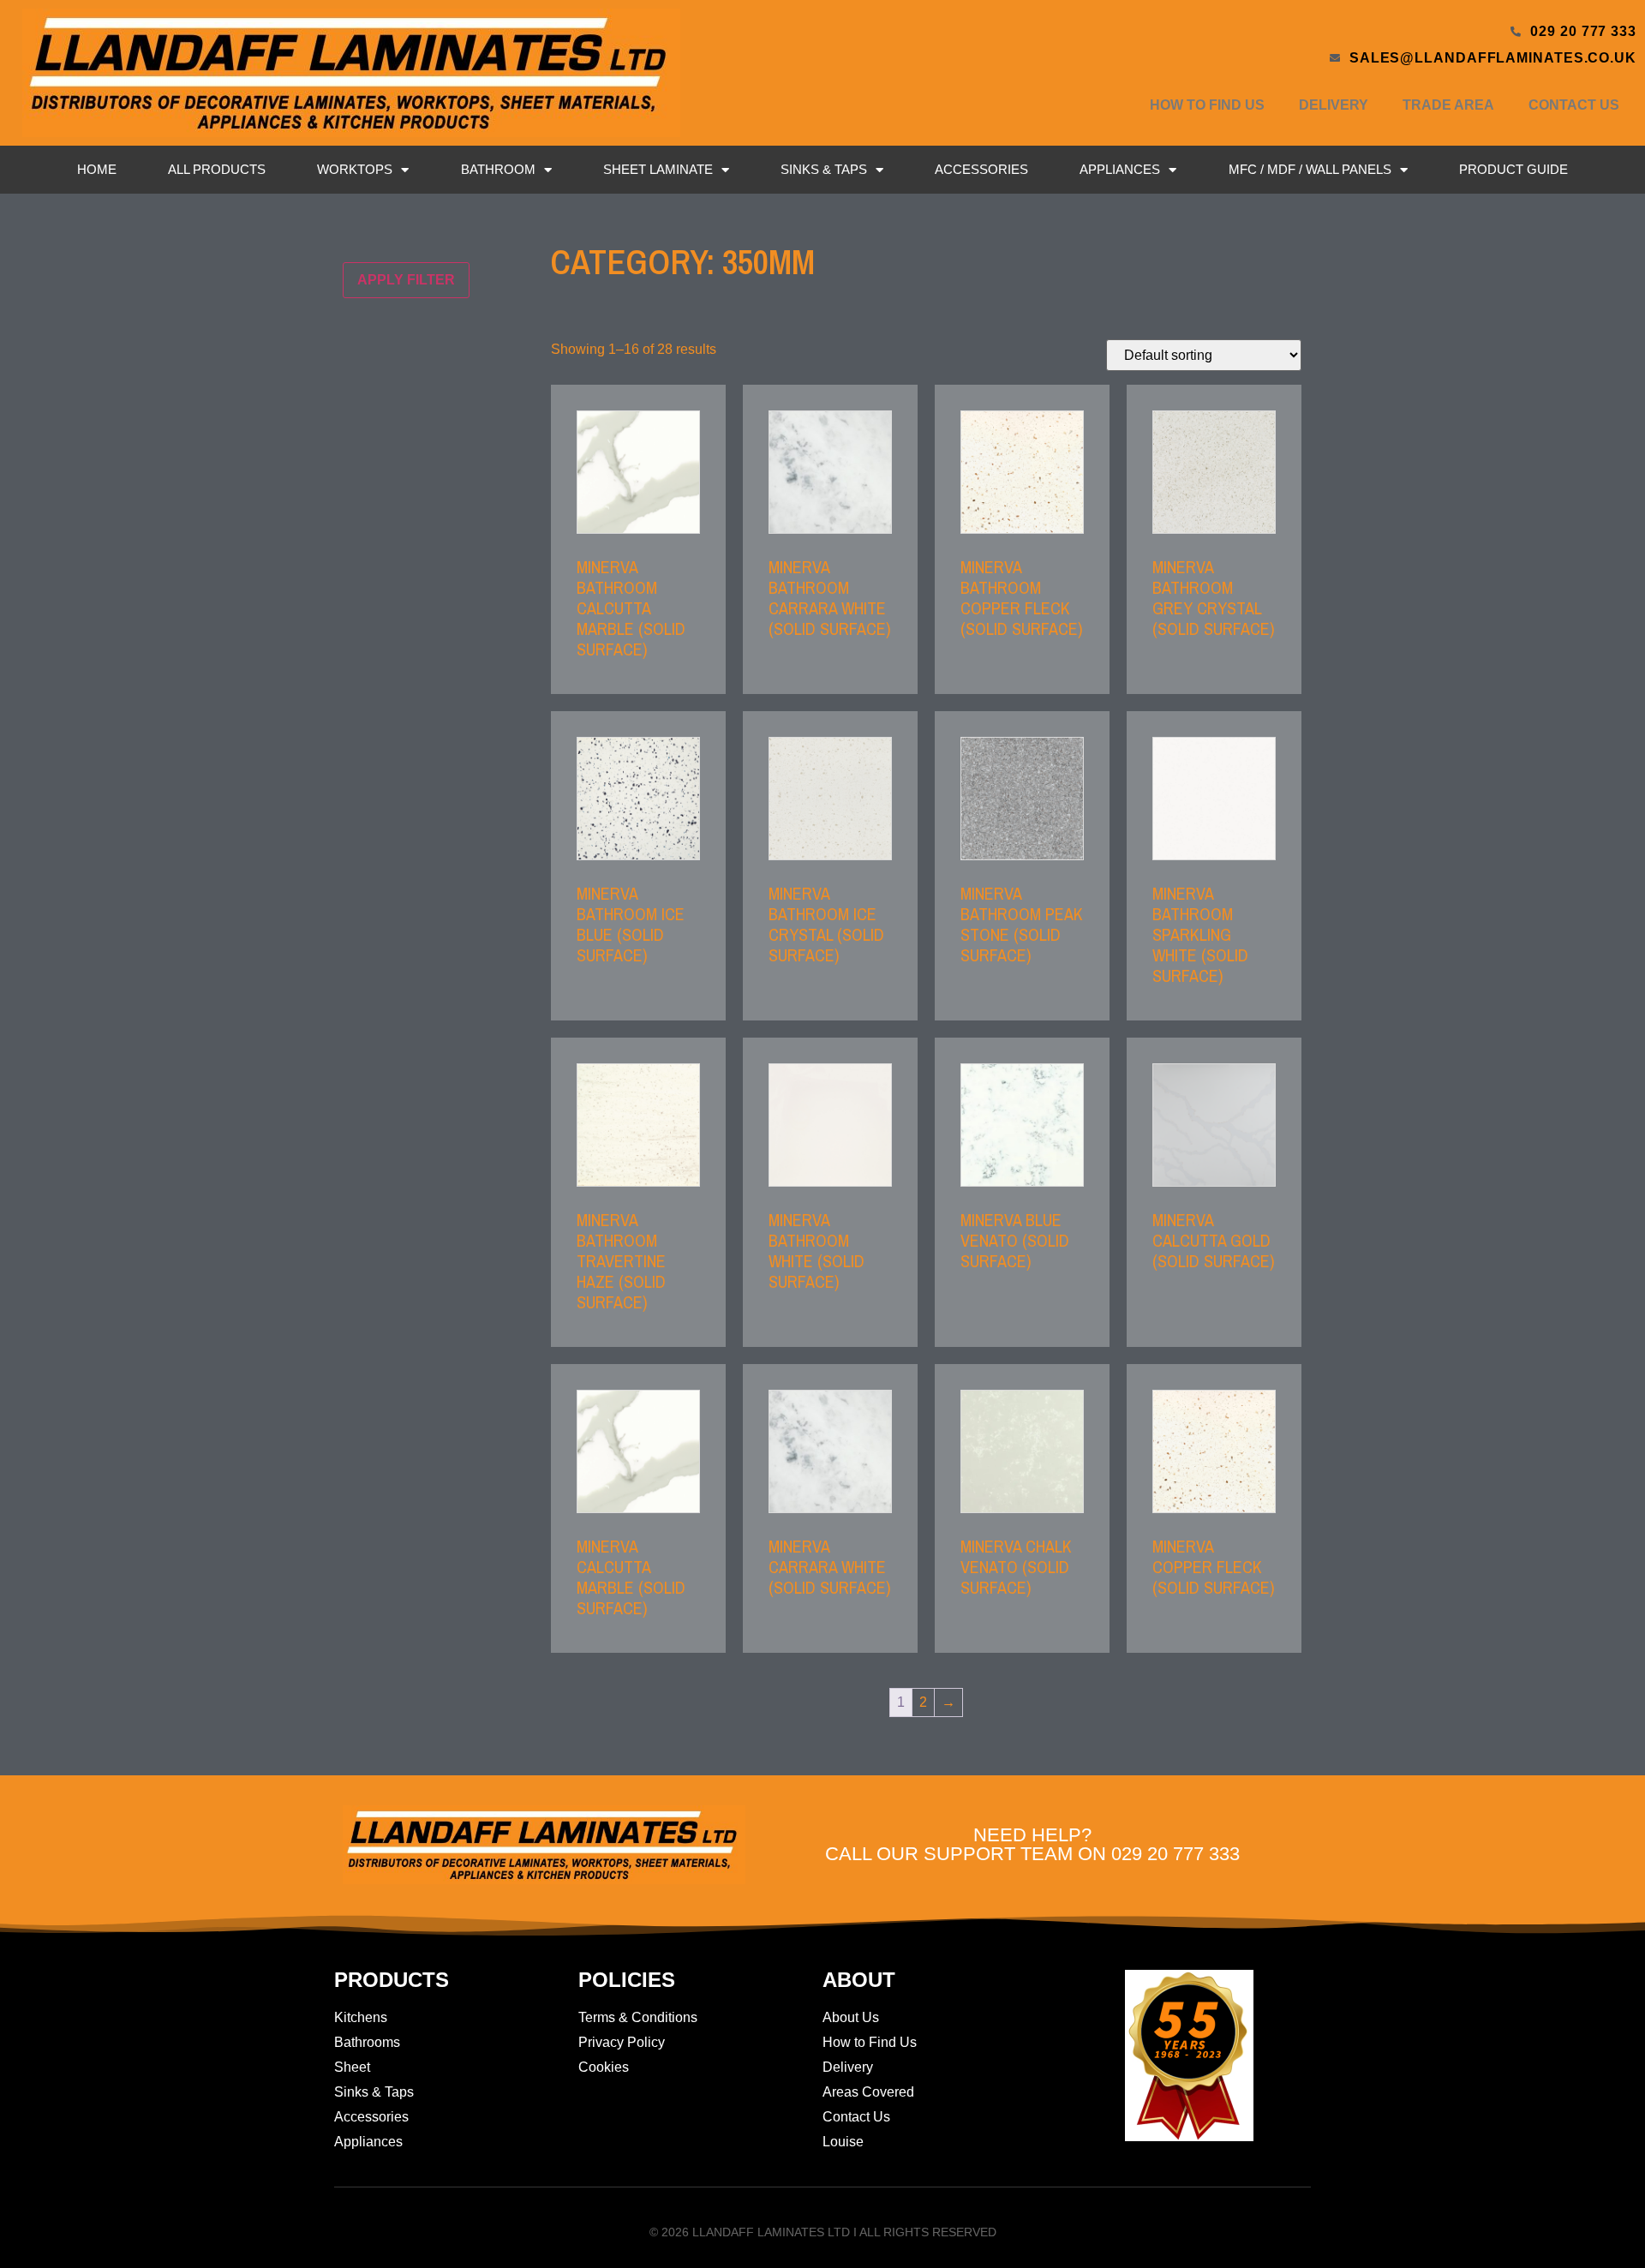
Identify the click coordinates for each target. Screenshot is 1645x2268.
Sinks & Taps (824, 169)
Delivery (1334, 105)
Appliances (1120, 169)
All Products (217, 169)
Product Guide (1513, 169)
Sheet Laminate (658, 169)
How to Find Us (1207, 105)
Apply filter (406, 280)
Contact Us (1574, 105)
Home (97, 169)
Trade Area (1448, 105)
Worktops (355, 169)
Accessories (981, 169)
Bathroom (498, 169)
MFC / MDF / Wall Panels (1310, 169)
